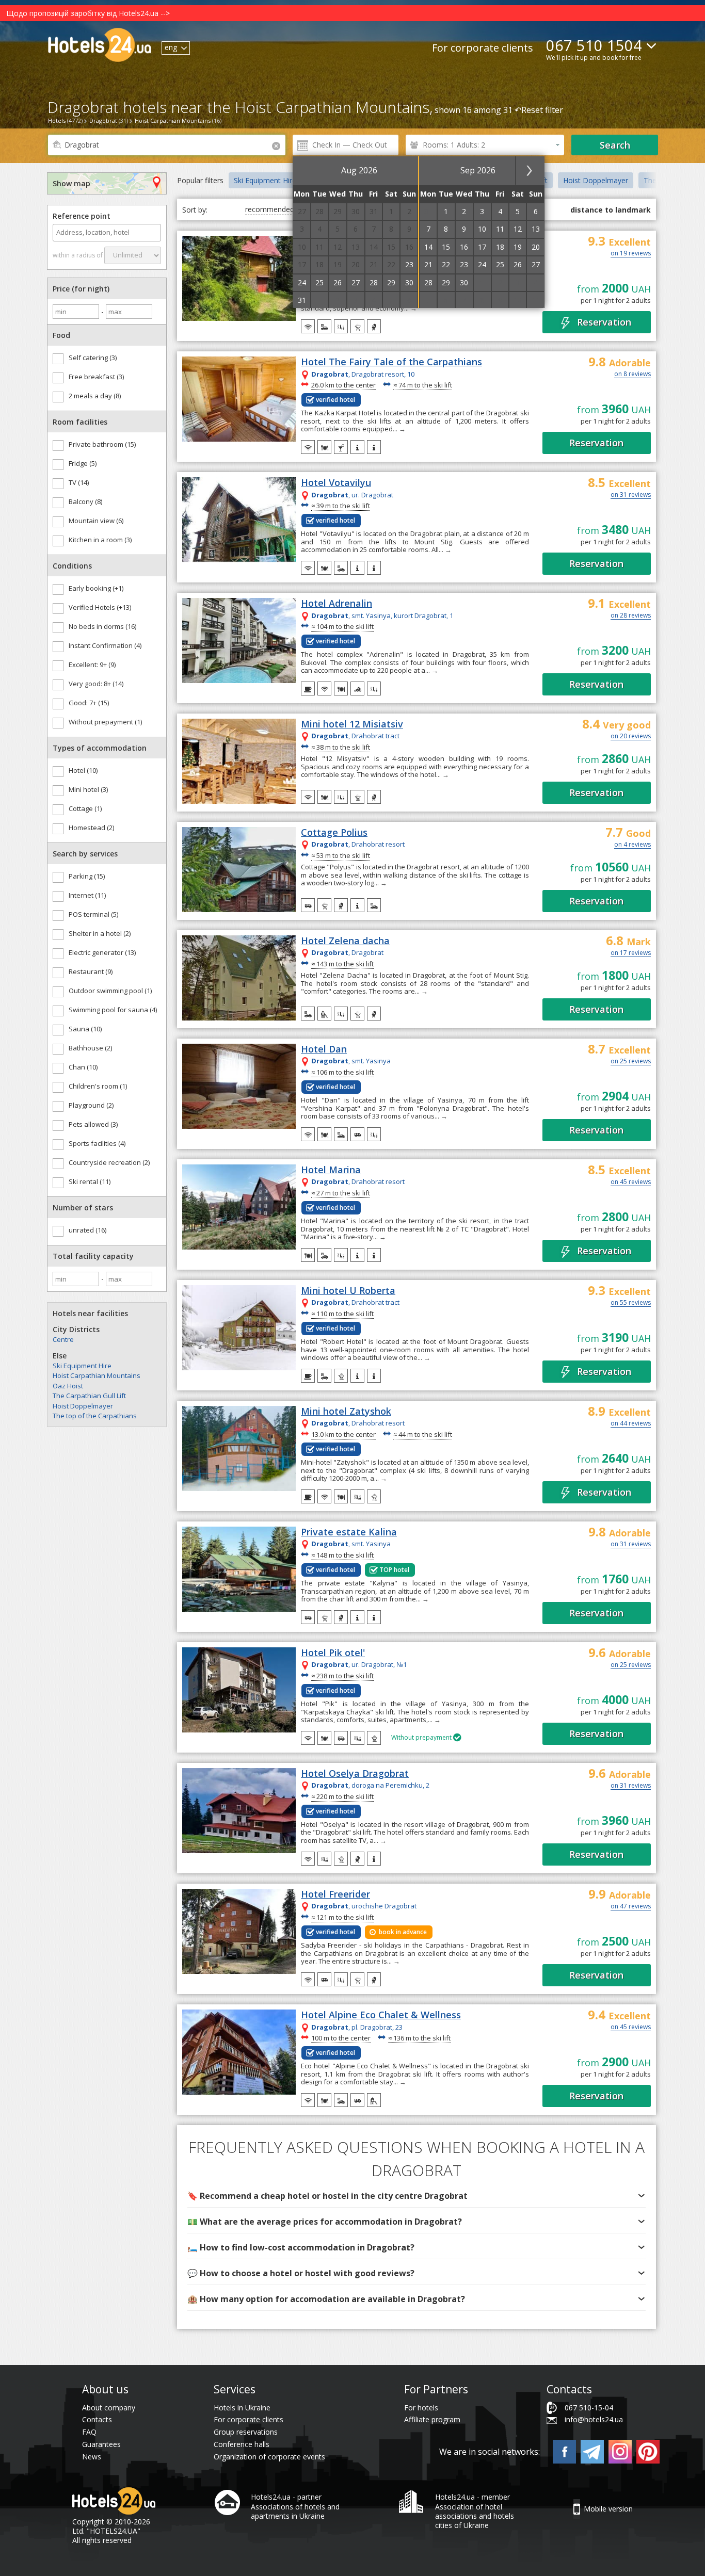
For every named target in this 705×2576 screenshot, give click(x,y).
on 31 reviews (631, 495)
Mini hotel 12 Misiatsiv (352, 724)
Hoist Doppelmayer (83, 1406)
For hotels (421, 2408)
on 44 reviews (631, 1424)
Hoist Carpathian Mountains (97, 1375)
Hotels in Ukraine (242, 2408)
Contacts (97, 2419)
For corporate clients (483, 48)
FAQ (89, 2432)
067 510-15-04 (589, 2408)
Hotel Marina (331, 1170)
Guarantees (101, 2444)
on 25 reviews (631, 1062)
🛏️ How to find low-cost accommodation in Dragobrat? (301, 2247)
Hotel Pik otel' (333, 1653)
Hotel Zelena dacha (345, 941)
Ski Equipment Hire (82, 1366)
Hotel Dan (324, 1049)
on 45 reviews (631, 1182)
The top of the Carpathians (95, 1416)
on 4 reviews (632, 845)
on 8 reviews (632, 375)
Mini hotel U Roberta (348, 1291)
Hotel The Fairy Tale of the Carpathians (391, 362)
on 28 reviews (631, 616)
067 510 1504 (594, 45)
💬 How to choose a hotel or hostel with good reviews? (301, 2273)
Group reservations (246, 2432)
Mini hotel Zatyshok (346, 1412)
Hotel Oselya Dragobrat (355, 1774)
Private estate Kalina (349, 1532)
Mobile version (608, 2509)
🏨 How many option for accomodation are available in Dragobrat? (326, 2299)
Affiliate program (432, 2419)
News (92, 2457)
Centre (63, 1339)
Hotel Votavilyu (336, 483)
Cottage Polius (334, 833)
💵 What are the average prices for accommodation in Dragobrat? (325, 2222)
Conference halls (242, 2444)
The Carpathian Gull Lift (89, 1396)
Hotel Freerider (335, 1894)
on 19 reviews (631, 254)
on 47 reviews (631, 1907)
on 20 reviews (631, 737)
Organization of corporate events (269, 2457)
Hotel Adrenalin (337, 604)
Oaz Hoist (68, 1386)
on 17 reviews (631, 953)
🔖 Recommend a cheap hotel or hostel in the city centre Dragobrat (327, 2196)
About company (109, 2408)
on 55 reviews (631, 1303)
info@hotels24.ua (594, 2419)
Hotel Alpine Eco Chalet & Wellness (381, 2015)
